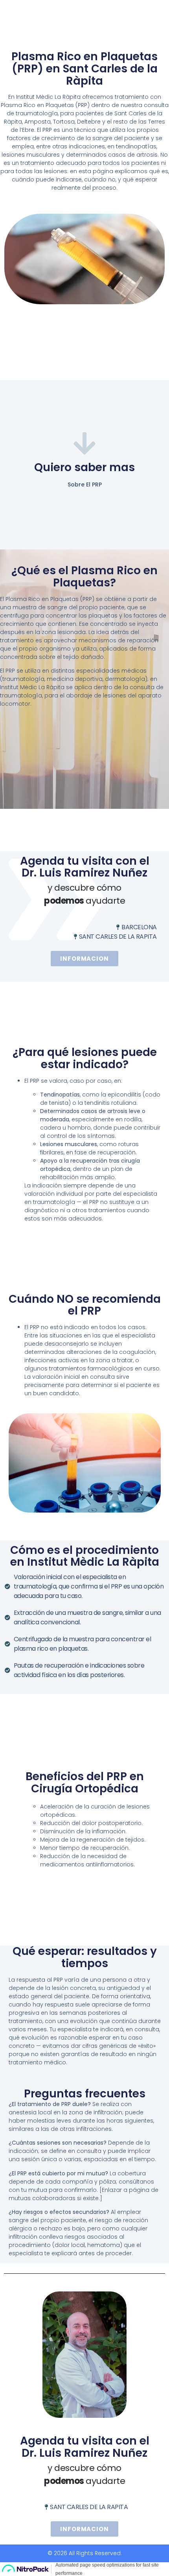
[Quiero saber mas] (85, 443)
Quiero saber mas (84, 467)
